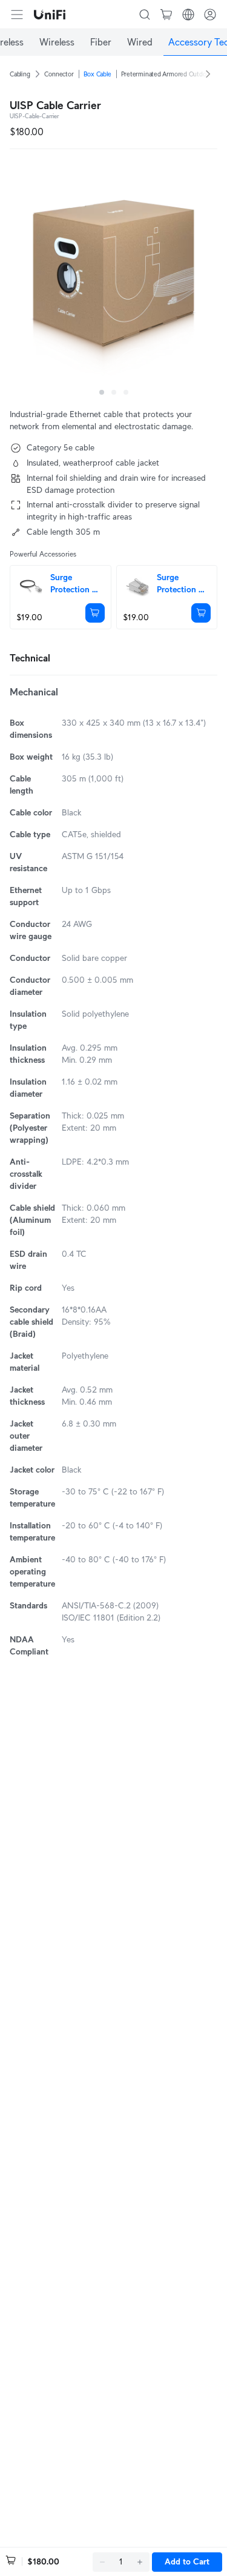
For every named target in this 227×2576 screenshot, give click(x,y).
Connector (59, 74)
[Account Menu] (210, 15)
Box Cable (97, 74)
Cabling (20, 74)
